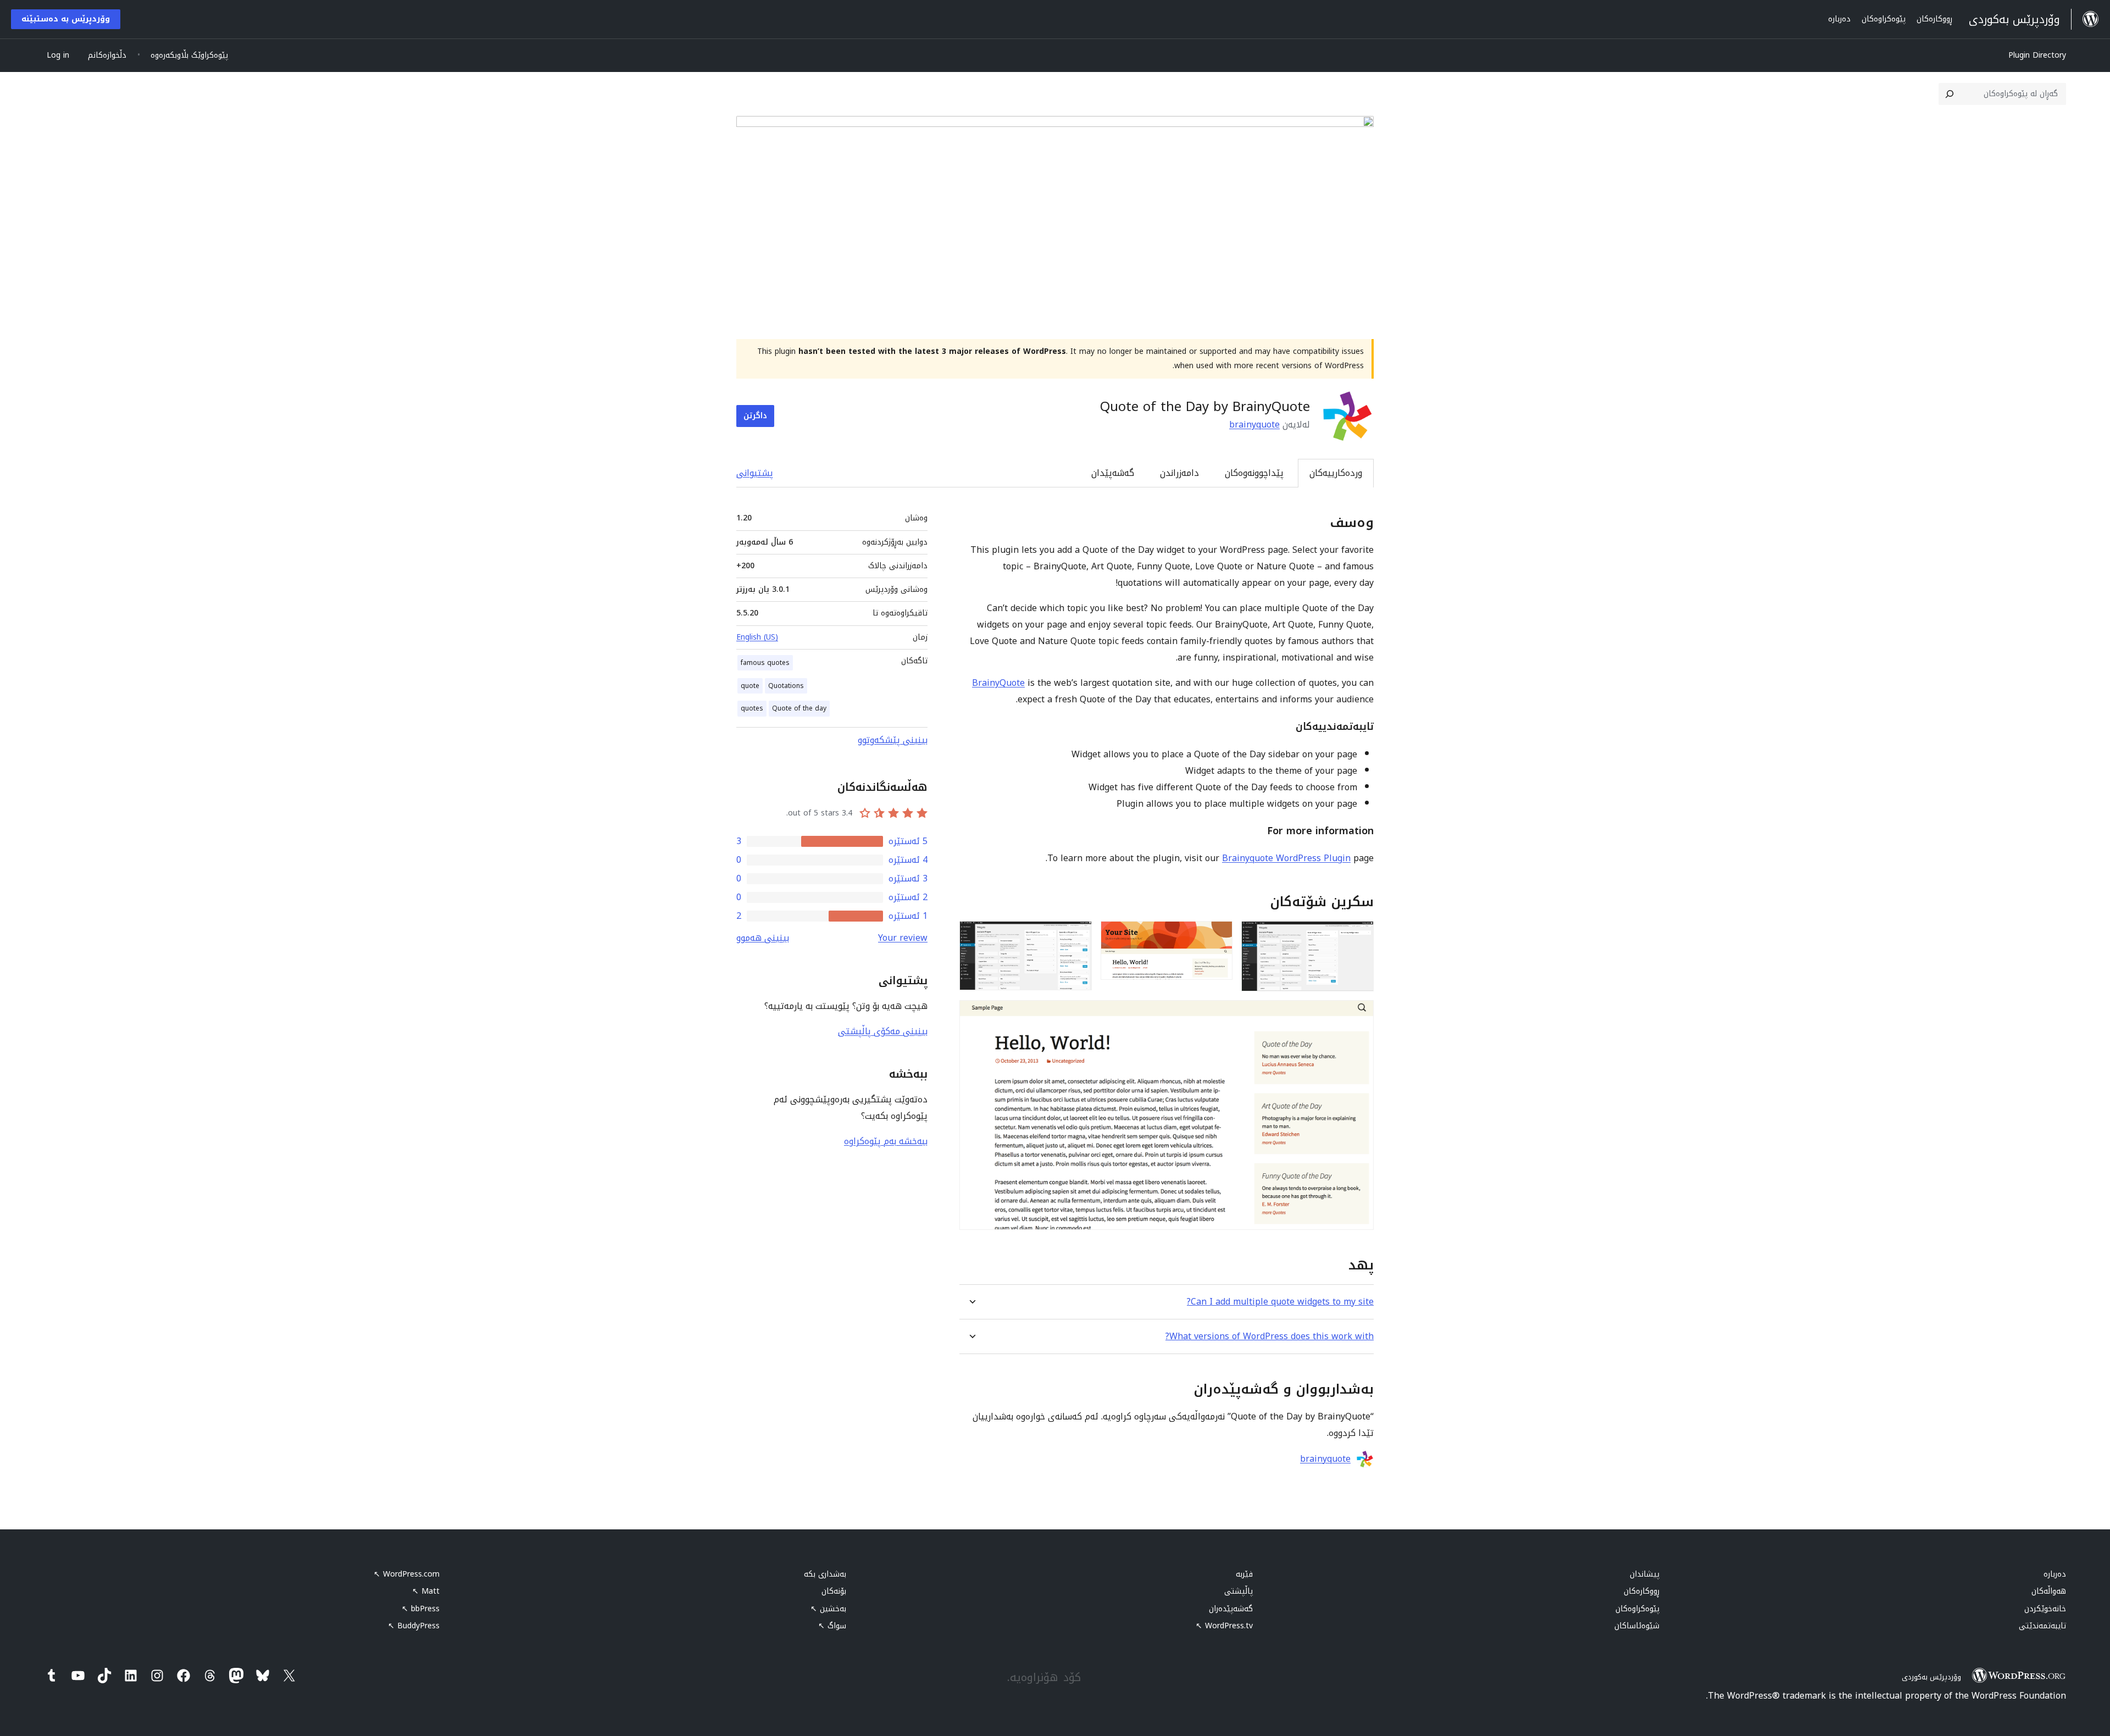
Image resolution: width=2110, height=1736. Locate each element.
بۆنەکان (834, 1591)
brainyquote (1254, 425)
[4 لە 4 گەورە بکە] (1359, 1015)
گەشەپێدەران (1231, 1609)
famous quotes (765, 663)
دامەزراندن (1179, 473)
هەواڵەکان (2049, 1591)
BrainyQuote (998, 683)
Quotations (786, 686)
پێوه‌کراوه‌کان (1637, 1609)
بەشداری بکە (825, 1574)
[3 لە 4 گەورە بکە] (1077, 936)
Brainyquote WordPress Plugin (1286, 858)
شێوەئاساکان (1637, 1626)
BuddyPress (414, 1626)
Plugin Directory (2037, 55)
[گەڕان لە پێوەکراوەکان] (1950, 94)
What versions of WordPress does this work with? (1270, 1336)
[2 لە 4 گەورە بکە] (1218, 936)
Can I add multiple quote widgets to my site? (1280, 1302)
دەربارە (2055, 1574)
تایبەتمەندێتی (2042, 1626)
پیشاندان (1645, 1574)
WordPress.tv (1224, 1626)
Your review (903, 938)
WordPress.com (407, 1574)
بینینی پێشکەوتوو (893, 740)
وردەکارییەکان (1336, 473)
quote (750, 686)
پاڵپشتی (1239, 1591)
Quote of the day (799, 708)
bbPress (421, 1609)
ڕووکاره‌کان (1642, 1591)
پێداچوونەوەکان (1254, 473)
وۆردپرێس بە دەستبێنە (66, 19)
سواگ (832, 1626)
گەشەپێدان (1113, 473)
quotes (752, 708)
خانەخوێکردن (2045, 1609)
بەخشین (828, 1609)
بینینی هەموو (763, 938)
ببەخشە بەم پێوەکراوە (886, 1141)
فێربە (1244, 1574)
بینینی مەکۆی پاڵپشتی (883, 1031)
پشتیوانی (755, 473)
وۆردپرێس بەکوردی (1931, 1677)
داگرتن (755, 416)
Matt (426, 1591)
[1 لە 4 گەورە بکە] (1359, 936)
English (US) (757, 637)
